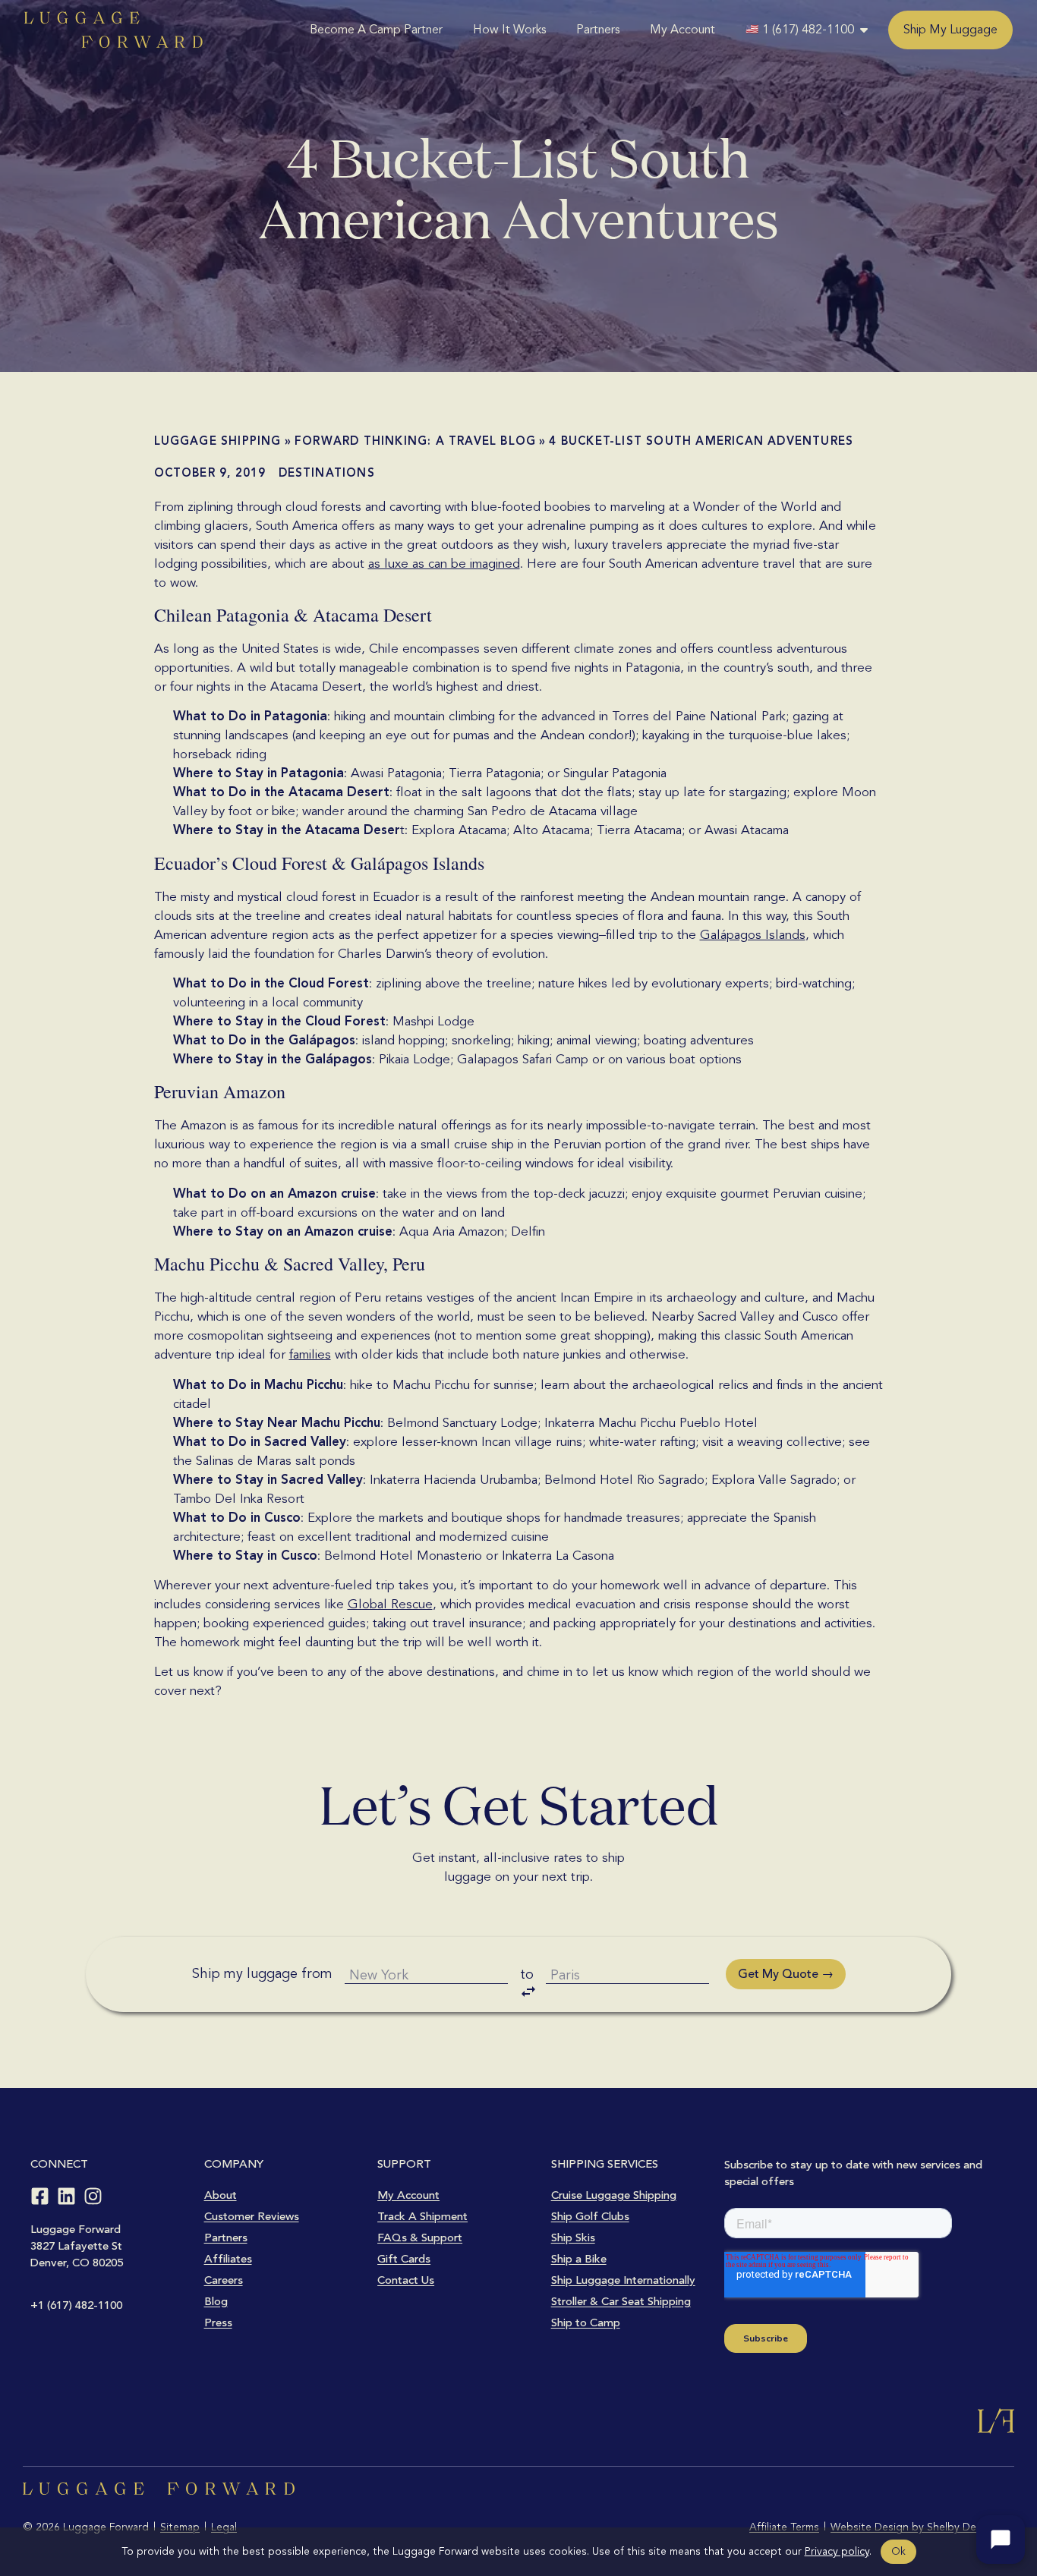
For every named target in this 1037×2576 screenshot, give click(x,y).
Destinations (327, 473)
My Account (682, 30)
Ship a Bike (579, 2259)
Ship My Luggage (950, 30)
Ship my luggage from (262, 1973)
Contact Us (406, 2280)
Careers (224, 2280)
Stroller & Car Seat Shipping (621, 2301)
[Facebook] (40, 2196)
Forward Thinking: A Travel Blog (415, 441)
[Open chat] (1001, 2540)
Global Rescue (390, 1604)
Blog (216, 2301)
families (310, 1354)
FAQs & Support (420, 2237)
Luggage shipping (218, 441)
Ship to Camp (586, 2322)
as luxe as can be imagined (444, 564)
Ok (898, 2551)
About (221, 2195)
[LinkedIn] (66, 2196)
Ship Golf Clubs (590, 2216)
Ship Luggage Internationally (623, 2280)
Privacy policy (837, 2551)
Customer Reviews (252, 2216)
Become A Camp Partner (376, 30)
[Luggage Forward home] (113, 30)
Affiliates (228, 2259)
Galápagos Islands (753, 935)
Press (218, 2322)
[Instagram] (93, 2196)
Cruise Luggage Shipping (614, 2195)
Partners (598, 30)
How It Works (509, 30)
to (527, 1974)
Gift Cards (404, 2259)
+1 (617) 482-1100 (76, 2305)
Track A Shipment (422, 2216)
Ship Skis (573, 2237)
